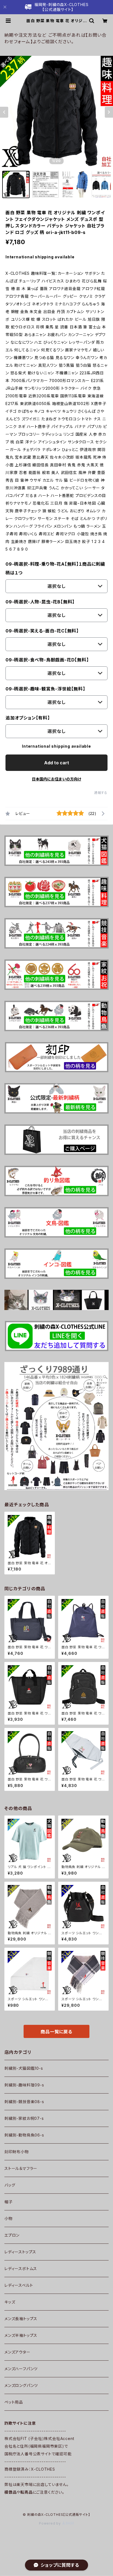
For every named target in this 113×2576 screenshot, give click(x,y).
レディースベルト (19, 2285)
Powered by (50, 2523)
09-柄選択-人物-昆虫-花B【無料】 (40, 602)
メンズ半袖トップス (21, 2335)
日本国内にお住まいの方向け (56, 779)
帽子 (9, 2202)
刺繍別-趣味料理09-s (24, 2085)
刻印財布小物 (17, 2152)
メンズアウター (17, 2352)
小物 (9, 2218)
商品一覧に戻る (56, 2032)
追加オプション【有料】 (28, 718)
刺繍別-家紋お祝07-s (24, 2118)
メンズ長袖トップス (21, 2319)
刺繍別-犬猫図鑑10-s (24, 2068)
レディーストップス (20, 2252)
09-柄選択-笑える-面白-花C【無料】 (42, 631)
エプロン (12, 2235)
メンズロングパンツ (21, 2385)
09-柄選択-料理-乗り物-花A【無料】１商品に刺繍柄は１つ (55, 568)
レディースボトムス (21, 2269)
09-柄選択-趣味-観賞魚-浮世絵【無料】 (45, 689)
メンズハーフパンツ (21, 2369)
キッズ (10, 2302)
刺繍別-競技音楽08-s (24, 2102)
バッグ (10, 2185)
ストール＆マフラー (21, 2168)
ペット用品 (14, 2402)
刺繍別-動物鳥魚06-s (24, 2135)
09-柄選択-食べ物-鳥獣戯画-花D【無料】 (47, 660)
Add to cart (57, 763)
